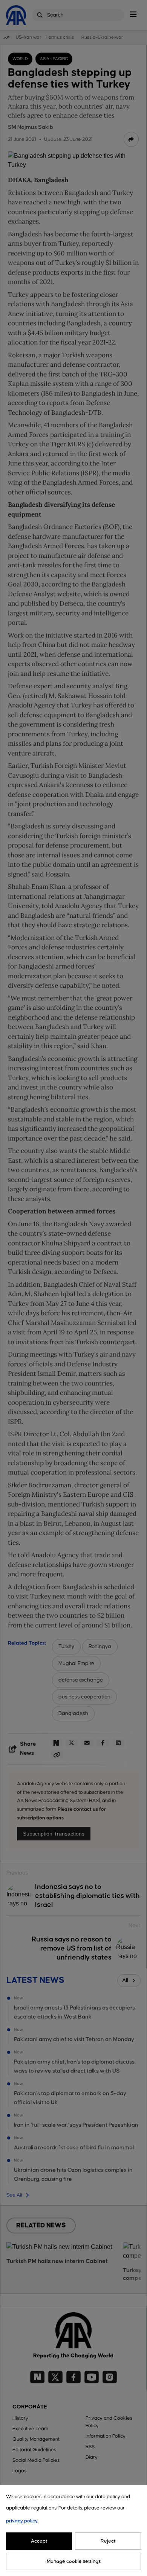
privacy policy (22, 2521)
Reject (108, 2541)
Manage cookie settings (74, 2561)
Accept (39, 2541)
